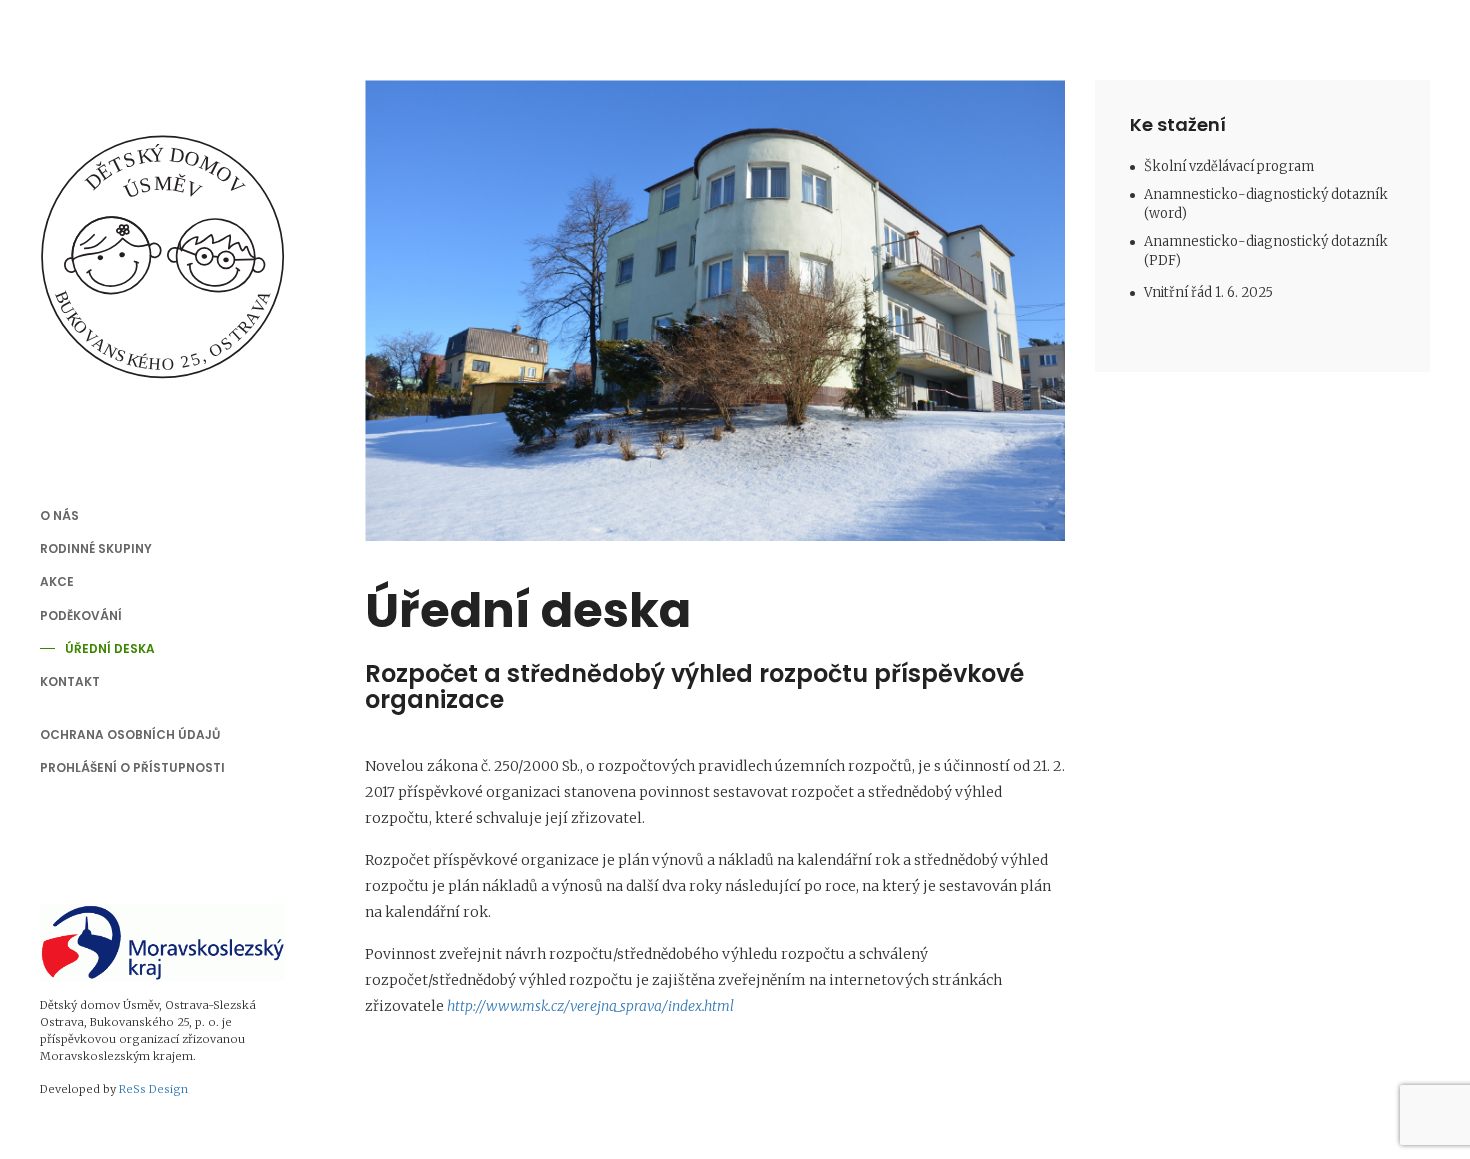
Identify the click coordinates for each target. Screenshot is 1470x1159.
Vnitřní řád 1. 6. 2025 (1208, 292)
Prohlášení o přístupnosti (132, 767)
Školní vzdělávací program (1229, 166)
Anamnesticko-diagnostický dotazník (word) (1266, 204)
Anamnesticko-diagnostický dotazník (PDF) (1266, 251)
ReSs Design (153, 1089)
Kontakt (70, 681)
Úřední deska (110, 648)
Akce (57, 581)
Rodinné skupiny (96, 548)
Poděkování (81, 615)
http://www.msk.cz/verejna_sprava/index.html (590, 1006)
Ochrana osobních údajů (130, 734)
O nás (59, 515)
